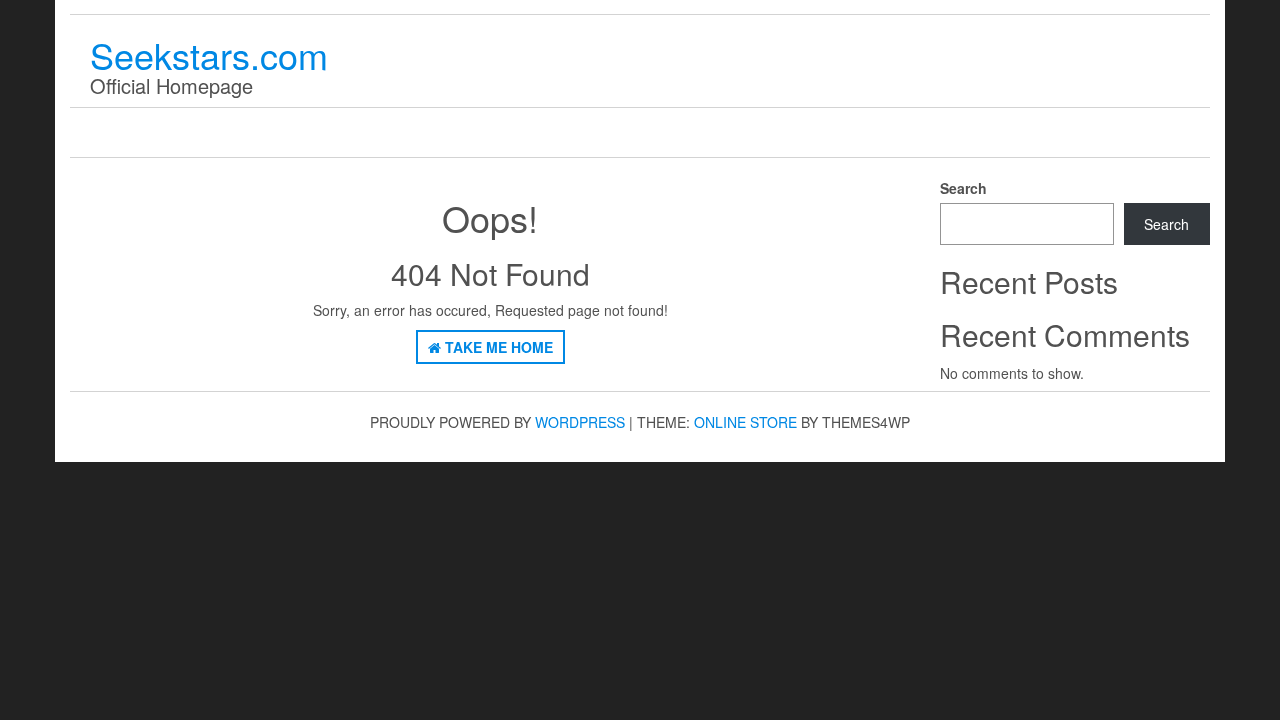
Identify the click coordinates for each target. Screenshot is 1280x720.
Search (963, 188)
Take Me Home (497, 347)
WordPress (580, 422)
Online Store (745, 422)
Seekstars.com (209, 54)
